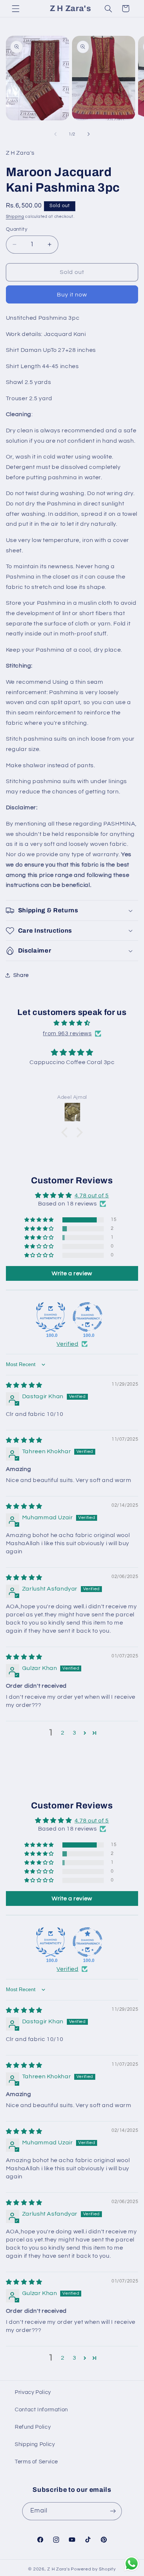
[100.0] (51, 1317)
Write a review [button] (72, 1273)
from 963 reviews (67, 1033)
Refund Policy (33, 2427)
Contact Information (41, 2410)
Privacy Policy (33, 2392)
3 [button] (75, 1733)
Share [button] (21, 975)
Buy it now (72, 295)
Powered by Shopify (93, 2569)
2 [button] (63, 1733)
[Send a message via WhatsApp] (132, 2564)
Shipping (15, 217)
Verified (67, 1344)
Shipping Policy (35, 2444)
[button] (16, 8)
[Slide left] (55, 134)
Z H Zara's (59, 2569)
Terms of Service (36, 2462)
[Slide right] (89, 134)
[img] (72, 1023)
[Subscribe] (113, 2511)
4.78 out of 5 (92, 1196)
